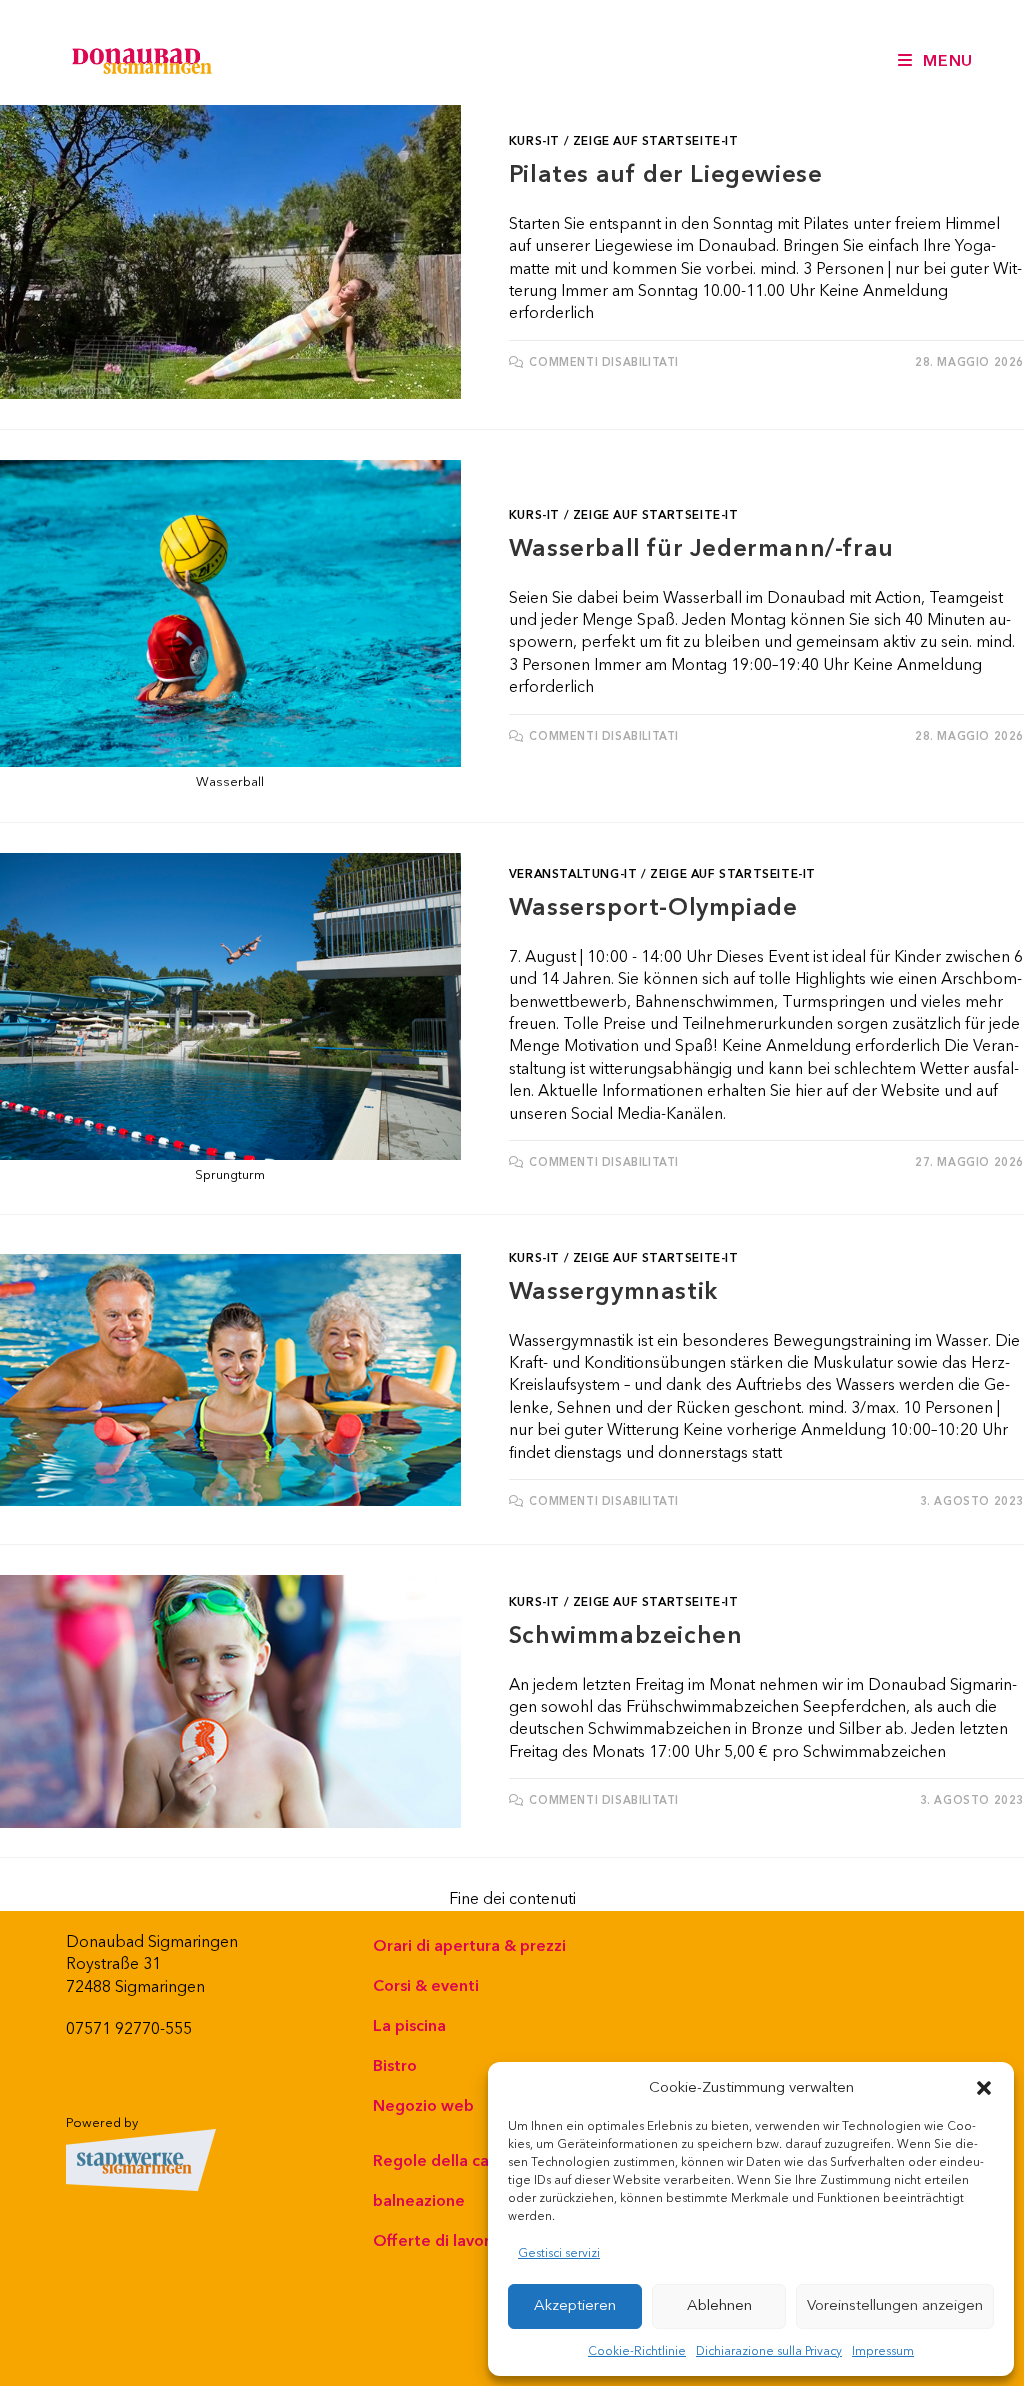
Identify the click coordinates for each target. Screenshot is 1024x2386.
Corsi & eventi (426, 1986)
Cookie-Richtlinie (637, 2351)
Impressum (883, 2351)
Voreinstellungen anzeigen (895, 2305)
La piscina (409, 2026)
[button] (984, 2088)
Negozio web (423, 2106)
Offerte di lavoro (436, 2241)
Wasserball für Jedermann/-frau (701, 549)
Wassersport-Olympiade (653, 908)
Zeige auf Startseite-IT (656, 141)
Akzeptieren (575, 2305)
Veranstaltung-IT (573, 874)
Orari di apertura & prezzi (469, 1946)
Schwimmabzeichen (626, 1636)
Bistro (395, 2066)
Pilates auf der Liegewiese (666, 175)
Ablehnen (719, 2305)
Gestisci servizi (559, 2253)
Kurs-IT (534, 141)
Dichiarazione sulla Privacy (769, 2351)
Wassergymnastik (613, 1292)
